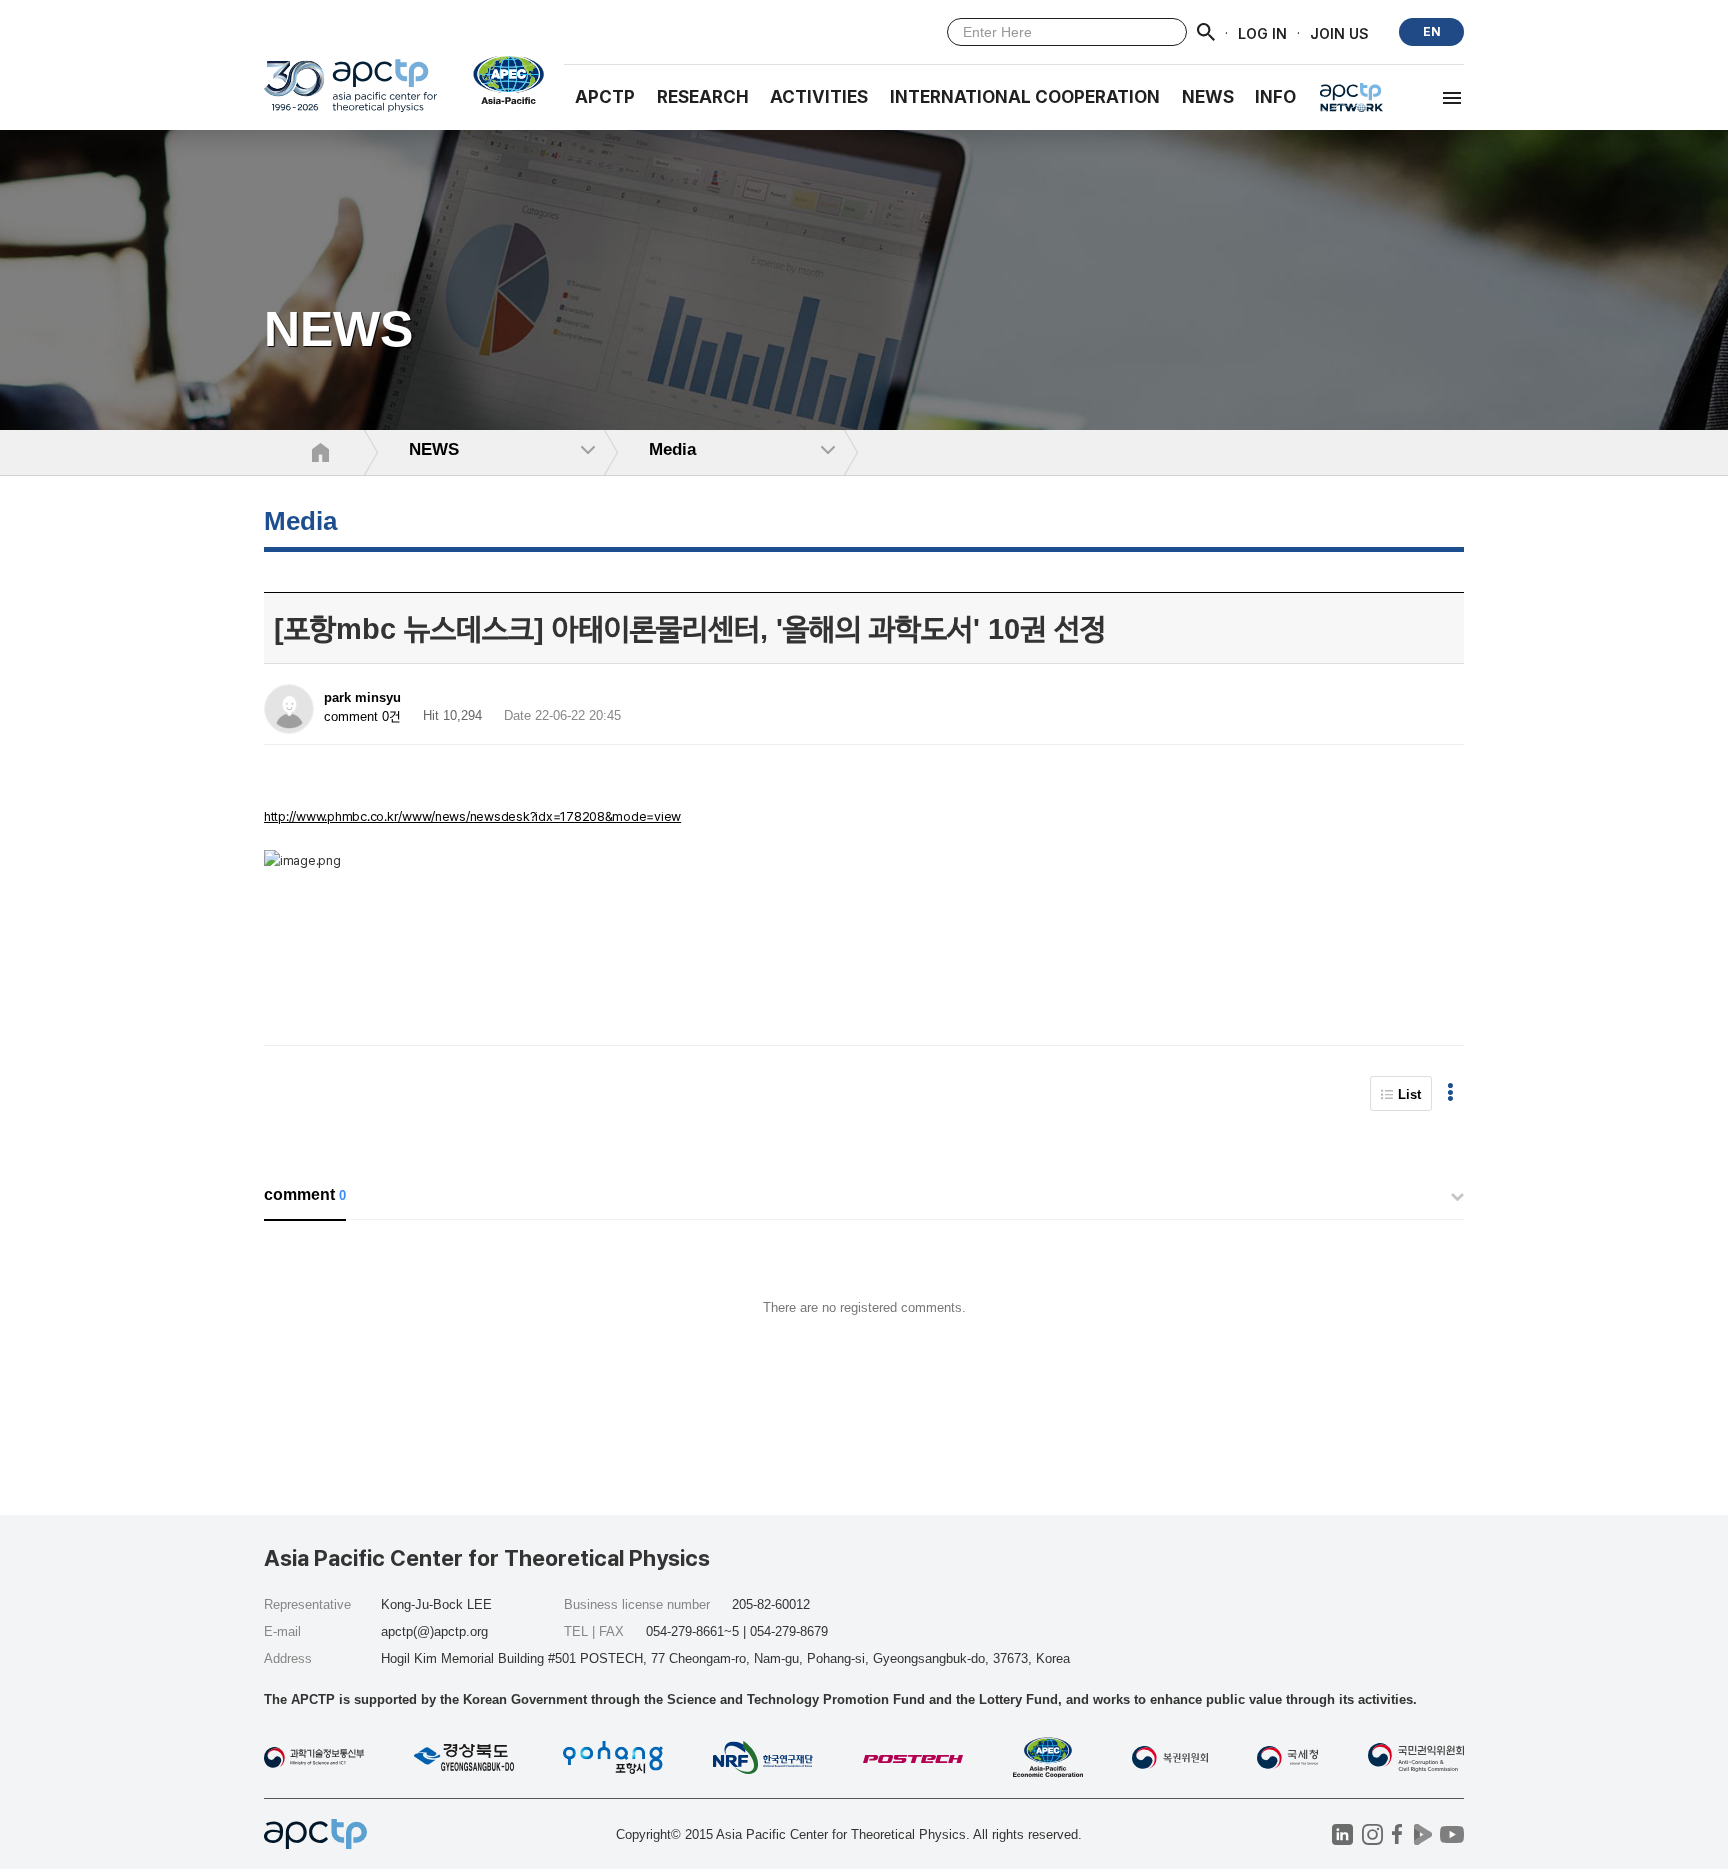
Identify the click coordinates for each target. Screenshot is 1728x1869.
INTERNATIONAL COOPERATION (1025, 97)
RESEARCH (703, 97)
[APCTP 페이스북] (1397, 1834)
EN (1432, 31)
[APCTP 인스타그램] (1372, 1834)
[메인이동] (350, 94)
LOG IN (1262, 32)
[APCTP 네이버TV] (1422, 1834)
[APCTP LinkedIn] (1342, 1834)
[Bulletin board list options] (1450, 1093)
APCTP (605, 97)
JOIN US (1339, 32)
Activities (819, 97)
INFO (1275, 97)
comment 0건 (362, 716)
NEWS (1208, 97)
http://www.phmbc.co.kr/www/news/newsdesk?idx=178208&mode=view (472, 816)
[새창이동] (500, 80)
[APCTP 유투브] (1451, 1834)
